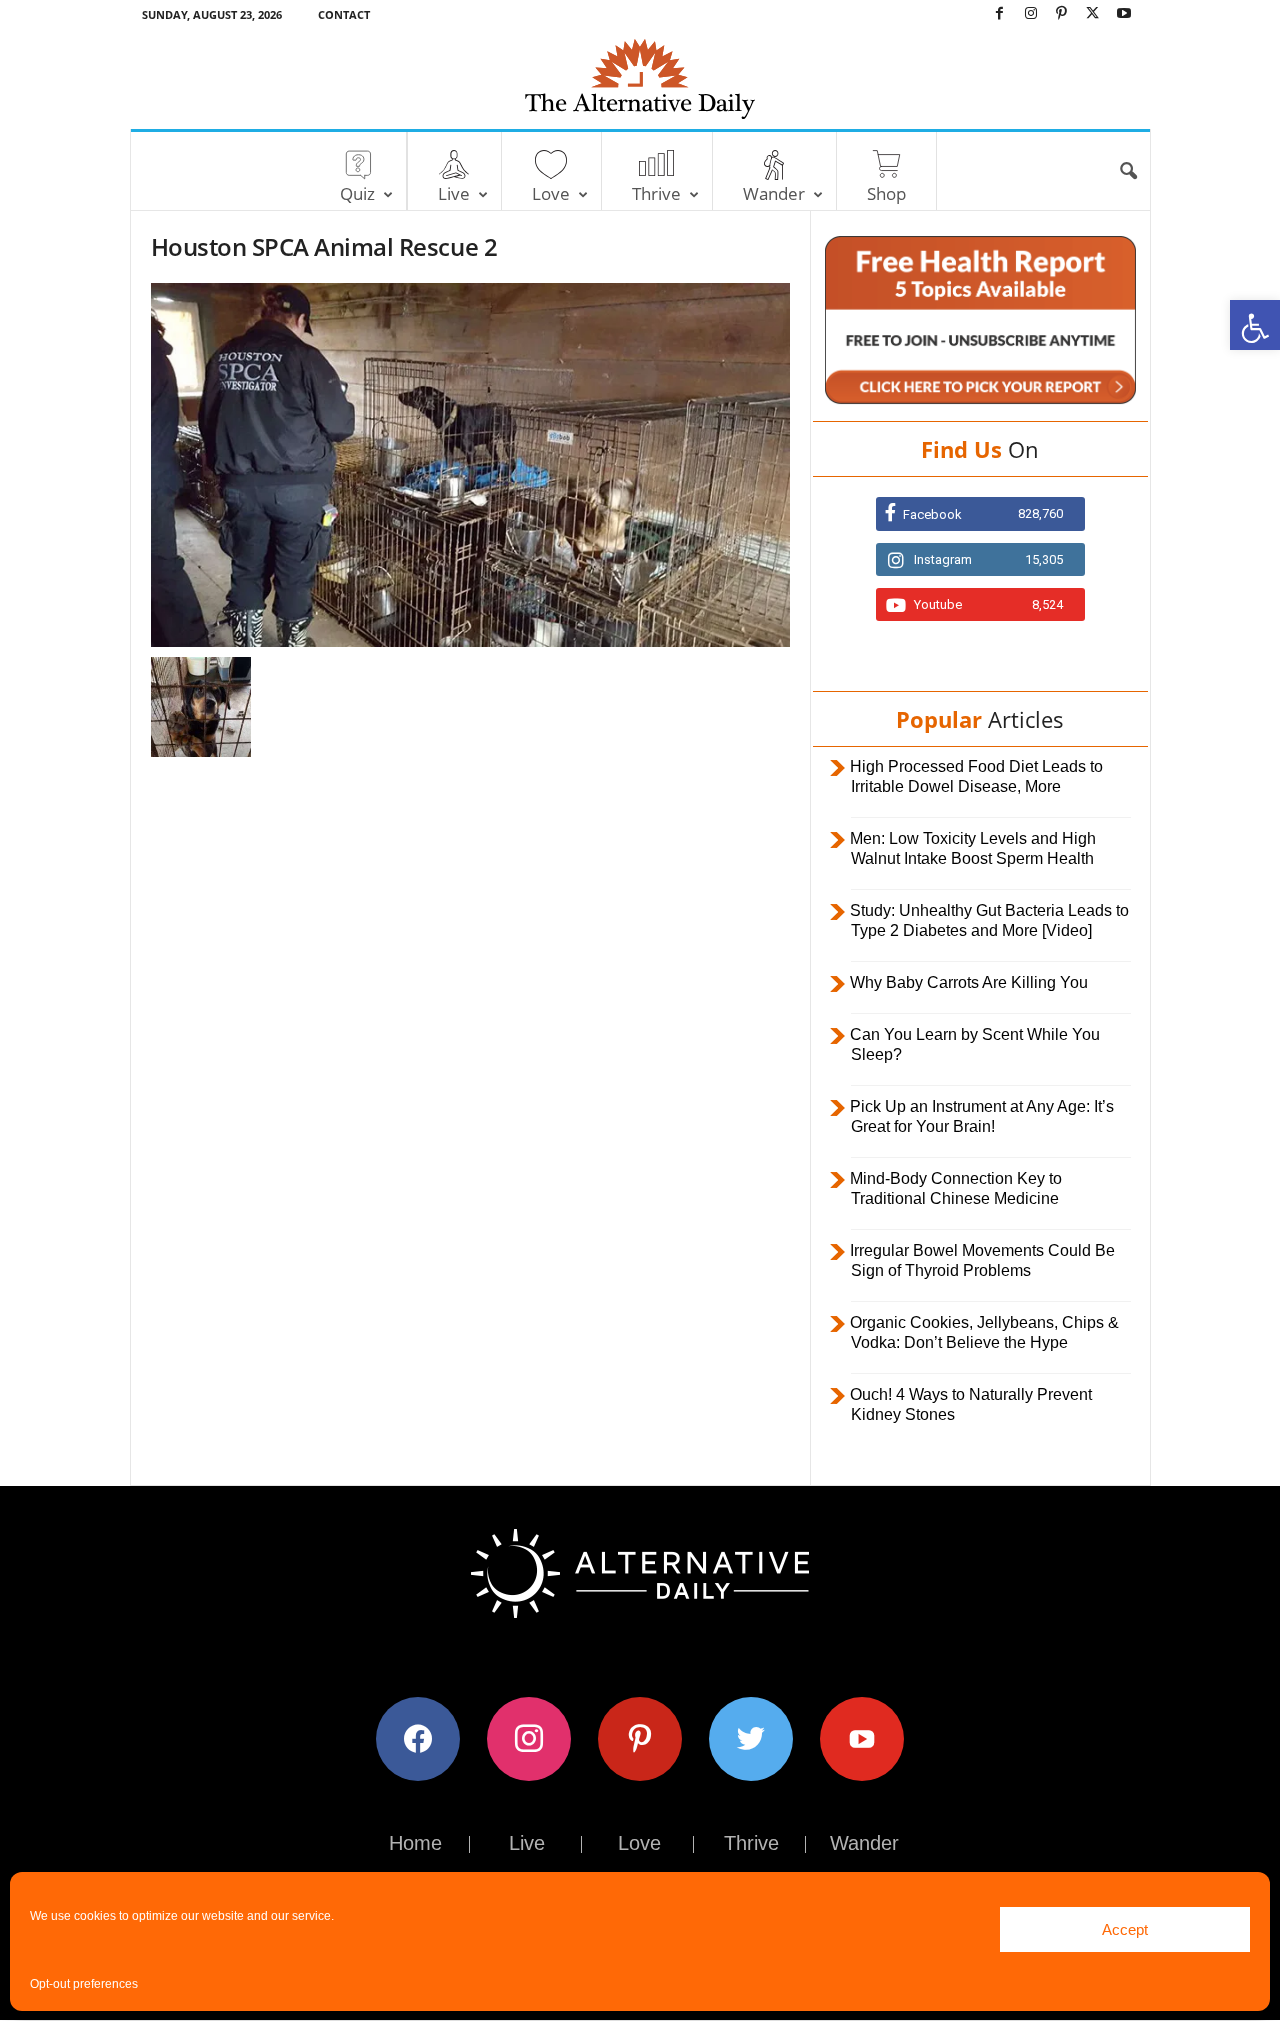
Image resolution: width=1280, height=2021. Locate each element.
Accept (1125, 1929)
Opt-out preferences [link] (84, 1984)
